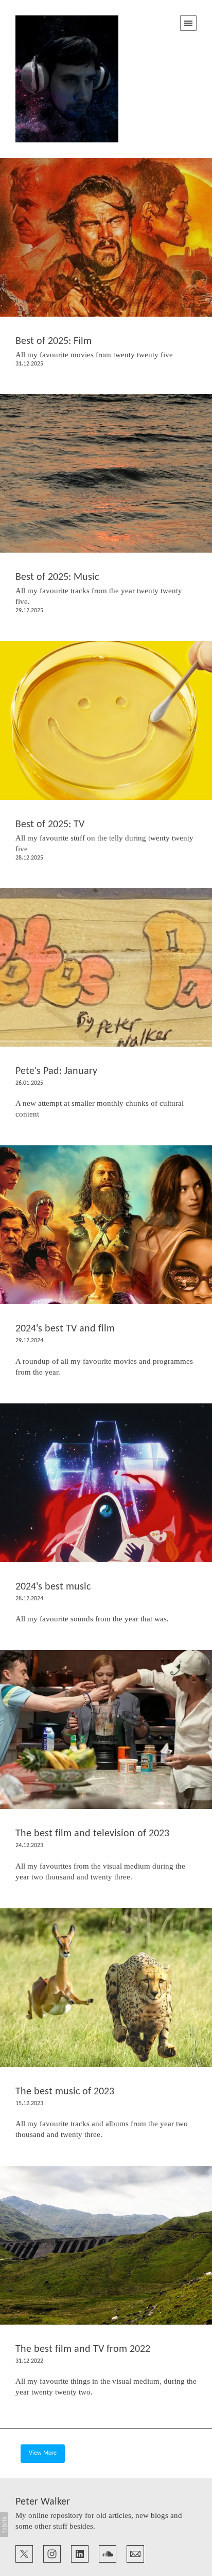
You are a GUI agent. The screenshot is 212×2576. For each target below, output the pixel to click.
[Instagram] (52, 2553)
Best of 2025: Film (54, 341)
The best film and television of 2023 (92, 1834)
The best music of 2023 (65, 2092)
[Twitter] (24, 2553)
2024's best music (53, 1587)
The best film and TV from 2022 (83, 2349)
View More (43, 2453)
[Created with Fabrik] (4, 2525)
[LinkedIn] (80, 2553)
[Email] (135, 2553)
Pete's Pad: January (56, 1071)
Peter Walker (43, 2502)
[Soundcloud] (108, 2553)
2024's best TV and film (65, 1329)
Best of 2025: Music (57, 577)
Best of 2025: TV (50, 825)
